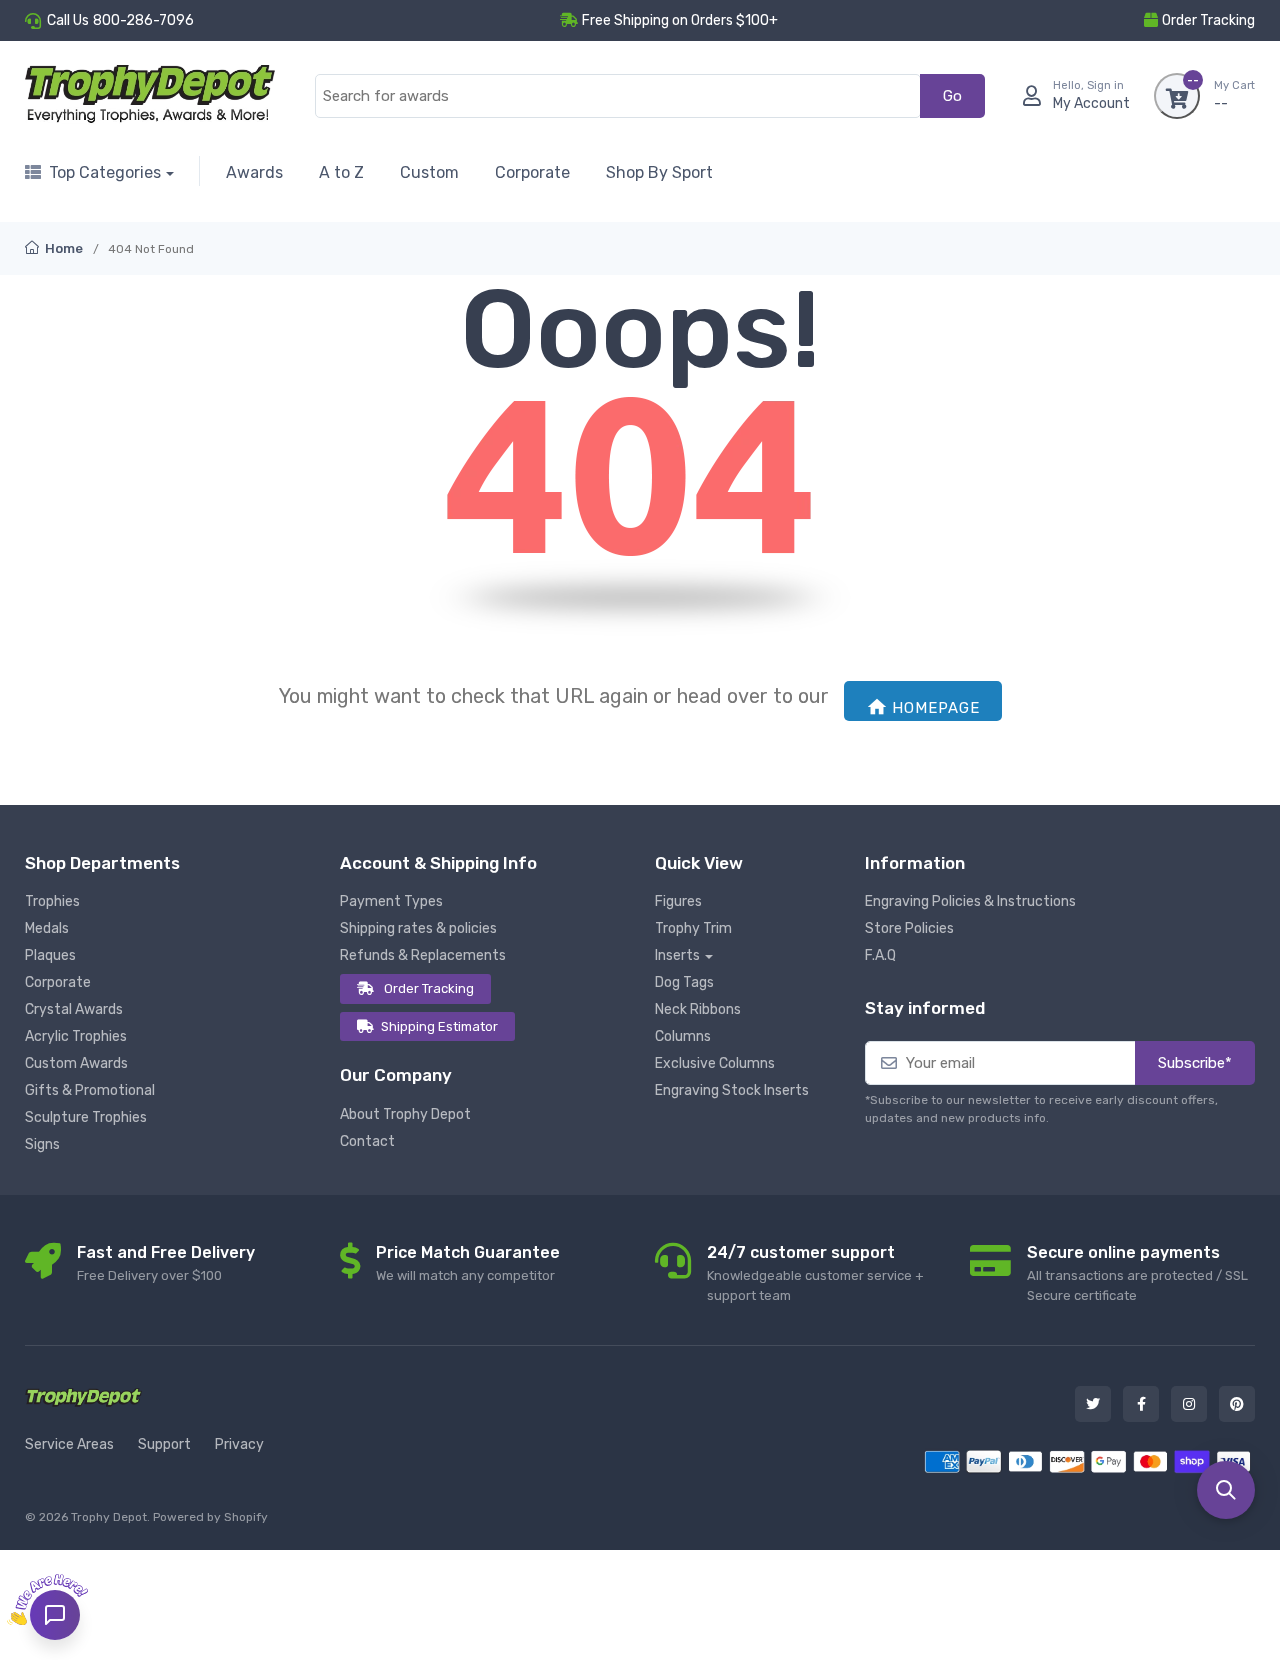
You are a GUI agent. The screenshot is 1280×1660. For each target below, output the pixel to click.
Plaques (50, 955)
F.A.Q (880, 955)
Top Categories (105, 172)
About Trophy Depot (405, 1114)
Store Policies (909, 928)
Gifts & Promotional (90, 1090)
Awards (254, 172)
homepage (936, 708)
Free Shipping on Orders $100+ (680, 20)
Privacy (239, 1444)
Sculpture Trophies (86, 1117)
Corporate (532, 172)
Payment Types (391, 901)
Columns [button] (683, 1036)
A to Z (341, 172)
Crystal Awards (74, 1009)
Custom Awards (76, 1063)
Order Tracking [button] (1208, 20)
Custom (429, 172)
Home (62, 248)
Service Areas (69, 1444)
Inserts (677, 955)
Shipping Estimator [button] (439, 1026)
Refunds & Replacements (423, 955)
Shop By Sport (659, 172)
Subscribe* (1195, 1063)
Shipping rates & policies (418, 928)
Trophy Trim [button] (693, 928)
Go (952, 96)
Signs (42, 1144)
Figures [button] (678, 901)
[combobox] (618, 96)
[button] (1226, 1490)
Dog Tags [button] (684, 982)
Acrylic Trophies (76, 1036)
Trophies (52, 901)
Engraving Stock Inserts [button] (732, 1090)
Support (164, 1444)
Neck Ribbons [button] (698, 1009)
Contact (367, 1141)
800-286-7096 (143, 20)
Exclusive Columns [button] (715, 1063)
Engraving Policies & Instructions (970, 901)
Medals (47, 928)
